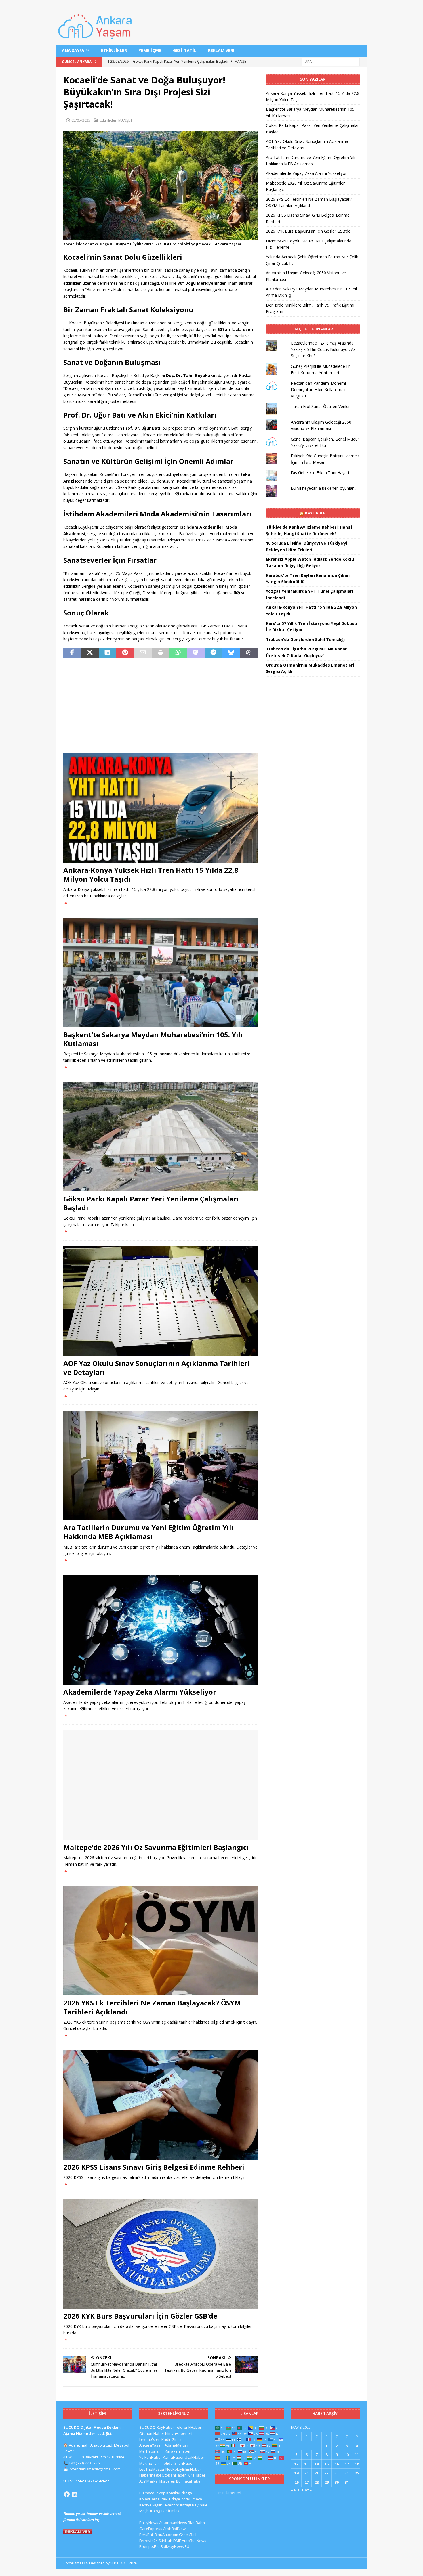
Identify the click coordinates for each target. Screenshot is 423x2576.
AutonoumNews (173, 2523)
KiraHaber (197, 2475)
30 (337, 2482)
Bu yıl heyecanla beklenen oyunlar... (324, 488)
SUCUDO (147, 2427)
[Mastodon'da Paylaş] (196, 653)
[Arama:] (331, 61)
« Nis (295, 2490)
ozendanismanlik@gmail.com (95, 2469)
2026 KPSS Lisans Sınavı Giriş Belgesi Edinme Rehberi (154, 2167)
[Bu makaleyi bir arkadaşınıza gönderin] (143, 653)
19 (296, 2473)
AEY (142, 2481)
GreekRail (188, 2535)
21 (317, 2473)
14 (317, 2464)
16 (337, 2464)
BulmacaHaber (189, 2481)
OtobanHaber (174, 2475)
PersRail (146, 2535)
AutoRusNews (194, 2541)
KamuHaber (173, 2457)
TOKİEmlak (170, 2511)
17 (347, 2464)
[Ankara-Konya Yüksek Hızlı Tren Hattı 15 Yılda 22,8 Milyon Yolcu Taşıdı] (161, 808)
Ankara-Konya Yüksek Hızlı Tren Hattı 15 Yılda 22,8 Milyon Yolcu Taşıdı (151, 874)
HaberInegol (150, 2475)
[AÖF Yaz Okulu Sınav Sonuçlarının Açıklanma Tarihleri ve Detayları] (161, 1301)
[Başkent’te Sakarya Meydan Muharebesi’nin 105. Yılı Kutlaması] (161, 972)
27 (306, 2482)
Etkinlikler (114, 50)
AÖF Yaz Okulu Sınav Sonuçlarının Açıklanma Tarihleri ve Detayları (157, 1368)
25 (357, 2473)
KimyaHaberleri (179, 2433)
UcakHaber (195, 2457)
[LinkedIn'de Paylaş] (107, 653)
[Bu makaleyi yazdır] (160, 653)
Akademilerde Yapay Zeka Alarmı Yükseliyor (140, 1692)
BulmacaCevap (152, 2493)
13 (306, 2464)
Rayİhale (200, 2505)
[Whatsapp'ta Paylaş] (178, 653)
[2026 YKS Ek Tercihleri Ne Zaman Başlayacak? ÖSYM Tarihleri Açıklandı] (161, 1941)
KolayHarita (149, 2499)
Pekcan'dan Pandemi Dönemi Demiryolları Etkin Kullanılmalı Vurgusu (318, 390)
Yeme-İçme (150, 50)
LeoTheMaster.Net (155, 2469)
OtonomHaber (152, 2433)
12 (296, 2464)
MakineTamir (151, 2463)
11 (357, 2455)
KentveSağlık (151, 2505)
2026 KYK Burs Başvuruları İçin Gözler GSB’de (140, 2316)
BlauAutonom (166, 2535)
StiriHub (165, 2541)
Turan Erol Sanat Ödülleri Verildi (320, 406)
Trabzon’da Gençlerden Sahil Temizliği (305, 639)
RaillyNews (149, 2523)
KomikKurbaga (179, 2493)
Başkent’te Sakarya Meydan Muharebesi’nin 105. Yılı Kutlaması (153, 1039)
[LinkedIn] (75, 2494)
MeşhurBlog (150, 2511)
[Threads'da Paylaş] (249, 653)
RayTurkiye (170, 2499)
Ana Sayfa (73, 50)
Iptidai (168, 2463)
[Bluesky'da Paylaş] (231, 653)
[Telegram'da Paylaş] (213, 653)
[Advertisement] (161, 706)
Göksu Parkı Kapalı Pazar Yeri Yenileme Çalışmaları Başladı (151, 1203)
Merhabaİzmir (152, 2451)
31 (347, 2482)
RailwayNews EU (175, 2546)
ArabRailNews (175, 2529)
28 (317, 2482)
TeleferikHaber (188, 2427)
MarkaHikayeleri (161, 2481)
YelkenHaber (151, 2457)
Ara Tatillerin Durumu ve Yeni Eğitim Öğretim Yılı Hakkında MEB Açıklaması (148, 1532)
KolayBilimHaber (187, 2469)
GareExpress (151, 2529)
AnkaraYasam (152, 2445)
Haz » (307, 2490)
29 (327, 2482)
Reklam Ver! (221, 50)
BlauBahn (196, 2523)
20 (306, 2473)
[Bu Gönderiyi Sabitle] (125, 653)
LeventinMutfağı (177, 2505)
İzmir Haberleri (228, 2493)
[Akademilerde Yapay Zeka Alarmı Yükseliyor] (161, 1630)
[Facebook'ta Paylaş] (72, 653)
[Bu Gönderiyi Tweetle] (90, 653)
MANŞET (125, 120)
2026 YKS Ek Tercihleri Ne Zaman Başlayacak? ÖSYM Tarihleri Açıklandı (152, 2007)
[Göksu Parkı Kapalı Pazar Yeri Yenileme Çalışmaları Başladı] (161, 1137)
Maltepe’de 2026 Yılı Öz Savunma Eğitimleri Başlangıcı (156, 1847)
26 (296, 2482)
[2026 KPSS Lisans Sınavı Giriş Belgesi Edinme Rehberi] (161, 2105)
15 (327, 2464)
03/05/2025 (81, 120)
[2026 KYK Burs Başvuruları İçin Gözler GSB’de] (161, 2254)
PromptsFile (149, 2546)
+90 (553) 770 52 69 (85, 2463)
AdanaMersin (176, 2445)
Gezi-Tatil (185, 50)
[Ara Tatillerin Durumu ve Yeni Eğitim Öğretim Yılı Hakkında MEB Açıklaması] (161, 1465)
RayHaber (315, 513)
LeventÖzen (150, 2439)
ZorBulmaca (192, 2499)
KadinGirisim (173, 2439)
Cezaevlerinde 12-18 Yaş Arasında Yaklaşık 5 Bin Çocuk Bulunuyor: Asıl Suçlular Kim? (324, 349)
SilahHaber (184, 2463)
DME (177, 2541)
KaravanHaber (178, 2451)
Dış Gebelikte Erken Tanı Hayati (320, 473)
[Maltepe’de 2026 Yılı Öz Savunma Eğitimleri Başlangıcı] (161, 1785)
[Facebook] (67, 2494)
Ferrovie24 (148, 2541)
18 (357, 2464)
